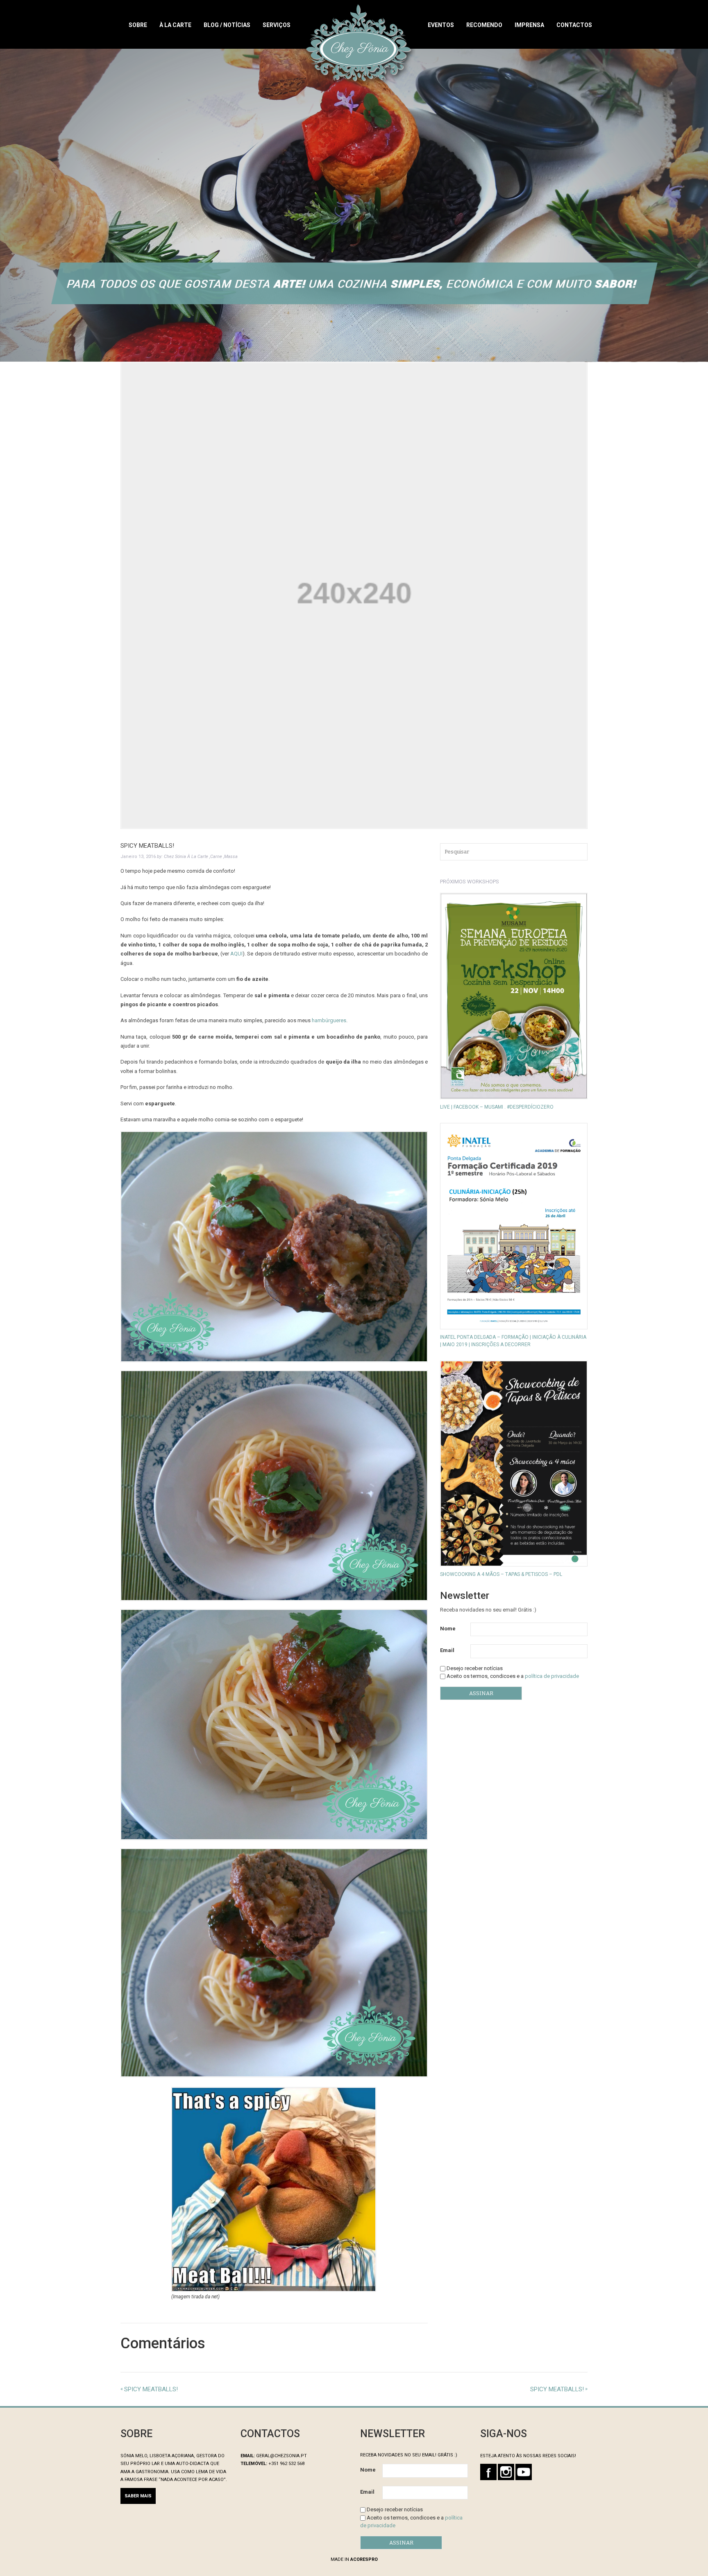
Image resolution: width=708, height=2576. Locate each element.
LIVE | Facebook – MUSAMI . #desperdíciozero (497, 1107)
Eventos (441, 25)
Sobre (138, 25)
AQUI (236, 954)
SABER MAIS (138, 2496)
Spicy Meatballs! (557, 2389)
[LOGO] (359, 44)
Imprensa (529, 25)
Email (447, 1650)
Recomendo (484, 25)
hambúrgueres (329, 1020)
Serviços (277, 25)
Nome (448, 1629)
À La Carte (175, 25)
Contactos (574, 25)
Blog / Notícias (227, 25)
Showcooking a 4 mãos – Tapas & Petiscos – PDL (501, 1574)
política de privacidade (552, 1676)
